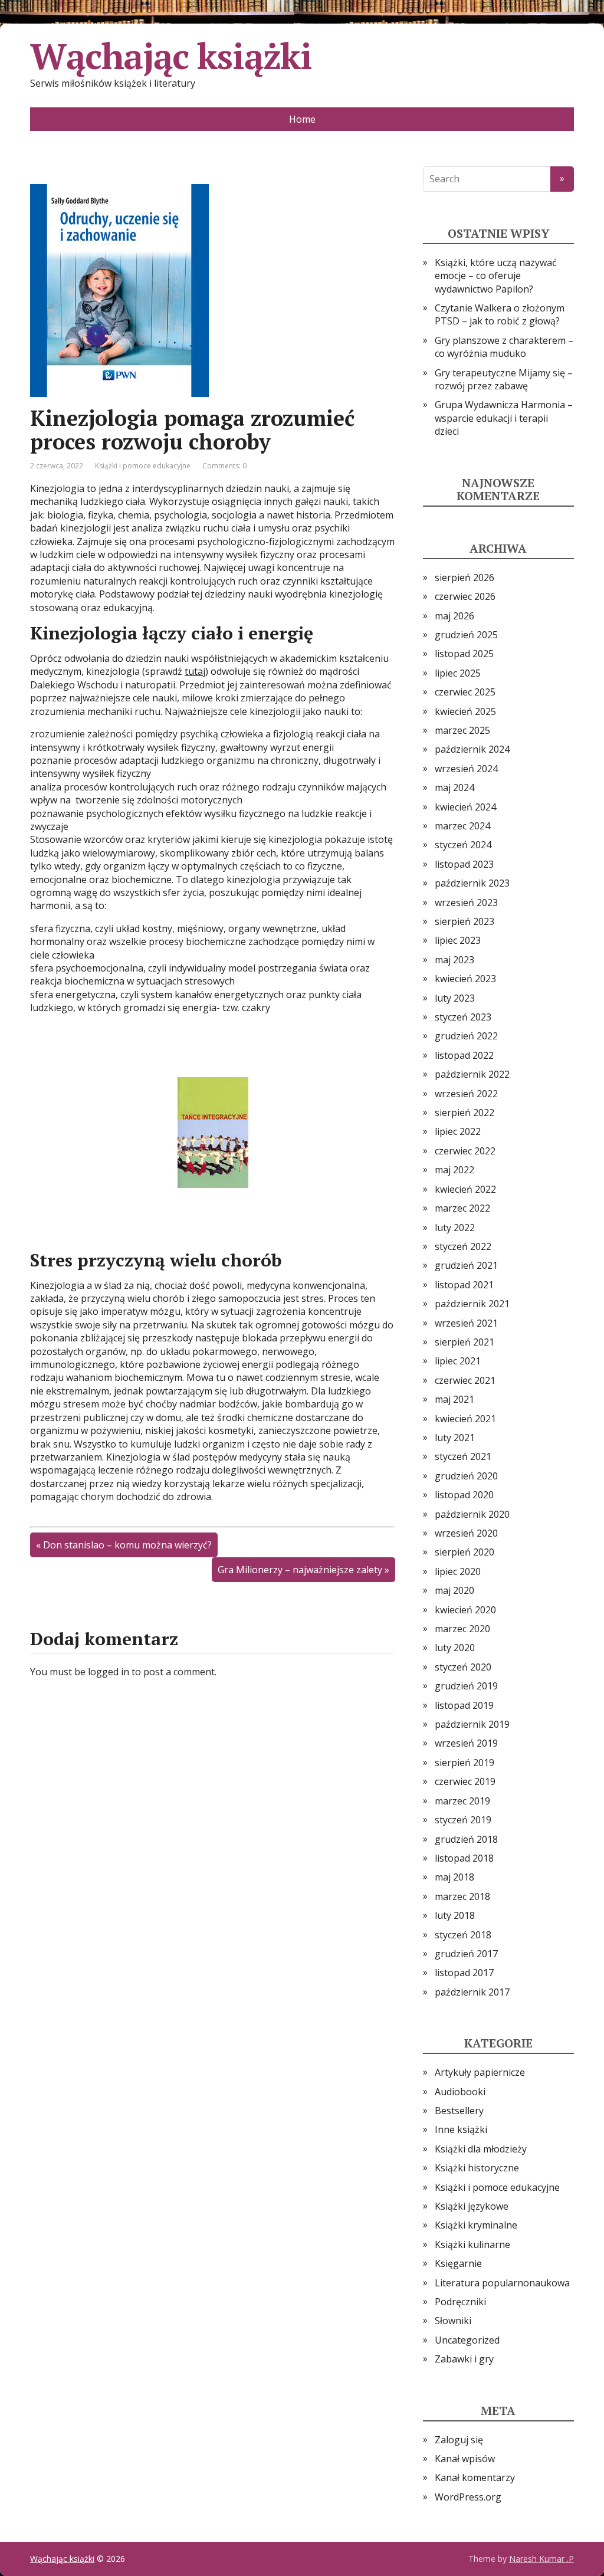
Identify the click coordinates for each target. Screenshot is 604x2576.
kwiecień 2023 (465, 979)
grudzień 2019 (466, 1686)
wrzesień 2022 (466, 1094)
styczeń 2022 (463, 1246)
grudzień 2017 (466, 1954)
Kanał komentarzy (475, 2477)
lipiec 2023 (458, 940)
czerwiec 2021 (465, 1380)
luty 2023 (455, 998)
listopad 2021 (464, 1285)
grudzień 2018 (466, 1839)
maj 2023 (454, 960)
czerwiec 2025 (465, 692)
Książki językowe (472, 2206)
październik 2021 (472, 1304)
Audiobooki (460, 2092)
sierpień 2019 (465, 1763)
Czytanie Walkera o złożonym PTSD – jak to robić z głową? (500, 314)
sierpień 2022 (465, 1113)
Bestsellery (459, 2111)
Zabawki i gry (464, 2359)
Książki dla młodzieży (481, 2149)
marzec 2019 (462, 1801)
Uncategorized (467, 2340)
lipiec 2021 (458, 1361)
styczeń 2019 (463, 1820)
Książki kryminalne (476, 2225)
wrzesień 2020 (466, 1533)
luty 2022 (455, 1228)
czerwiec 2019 (465, 1781)
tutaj (195, 671)
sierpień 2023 (465, 921)
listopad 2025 (464, 654)
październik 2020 (472, 1514)
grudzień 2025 (466, 635)
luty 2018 (455, 1915)
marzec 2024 (462, 826)
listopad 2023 (464, 864)
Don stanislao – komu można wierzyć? (127, 1545)
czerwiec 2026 (465, 596)
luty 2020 (455, 1648)
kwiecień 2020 (465, 1610)
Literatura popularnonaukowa (502, 2283)
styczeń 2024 (463, 845)
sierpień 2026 (465, 577)
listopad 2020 (464, 1495)
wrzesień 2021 (466, 1323)
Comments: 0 (224, 466)
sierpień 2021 (465, 1342)
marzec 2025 (462, 730)
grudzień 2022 (466, 1036)
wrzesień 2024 (466, 769)
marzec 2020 (462, 1629)
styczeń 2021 (463, 1456)
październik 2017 (472, 1992)
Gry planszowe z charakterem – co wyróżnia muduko (504, 347)
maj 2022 (454, 1170)
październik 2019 (472, 1724)
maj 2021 (454, 1399)
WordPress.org (468, 2497)
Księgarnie (458, 2263)
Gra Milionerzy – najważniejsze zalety (300, 1570)
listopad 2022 (464, 1055)
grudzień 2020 (466, 1476)
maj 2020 (454, 1590)
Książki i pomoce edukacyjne (143, 466)
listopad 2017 (464, 1973)
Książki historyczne (477, 2168)
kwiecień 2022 (465, 1189)
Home (302, 119)
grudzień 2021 (466, 1265)
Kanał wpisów (465, 2459)
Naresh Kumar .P (541, 2559)
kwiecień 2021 (465, 1419)
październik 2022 (472, 1074)
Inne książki (461, 2129)
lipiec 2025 (458, 673)
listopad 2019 (464, 1705)
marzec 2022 (462, 1208)
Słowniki (453, 2321)
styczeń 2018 (463, 1935)
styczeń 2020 (463, 1667)
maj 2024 (454, 787)
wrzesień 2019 (466, 1743)
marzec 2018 (462, 1896)
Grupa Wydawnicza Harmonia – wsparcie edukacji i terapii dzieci (504, 418)
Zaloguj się (459, 2440)
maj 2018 (454, 1877)
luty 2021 (455, 1438)
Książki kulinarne (472, 2244)
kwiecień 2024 (465, 807)
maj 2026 (454, 616)
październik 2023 (472, 883)
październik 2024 (472, 749)
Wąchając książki (171, 56)
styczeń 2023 (463, 1017)
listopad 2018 (464, 1858)
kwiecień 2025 (465, 711)
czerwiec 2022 (465, 1151)
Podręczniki (460, 2302)
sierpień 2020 (465, 1552)
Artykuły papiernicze (480, 2072)
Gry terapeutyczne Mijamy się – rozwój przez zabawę (504, 379)
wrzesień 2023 (466, 903)
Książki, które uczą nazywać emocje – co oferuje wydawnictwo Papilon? (496, 276)
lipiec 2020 (458, 1571)
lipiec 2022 (458, 1131)
